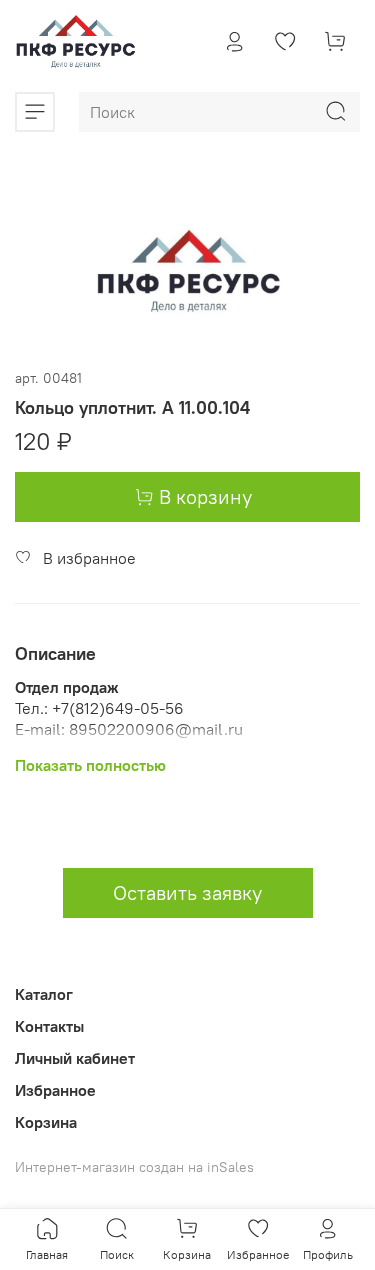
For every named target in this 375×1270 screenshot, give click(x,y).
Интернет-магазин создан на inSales (134, 1167)
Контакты (49, 1026)
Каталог (44, 994)
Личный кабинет (75, 1058)
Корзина (46, 1122)
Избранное (55, 1090)
